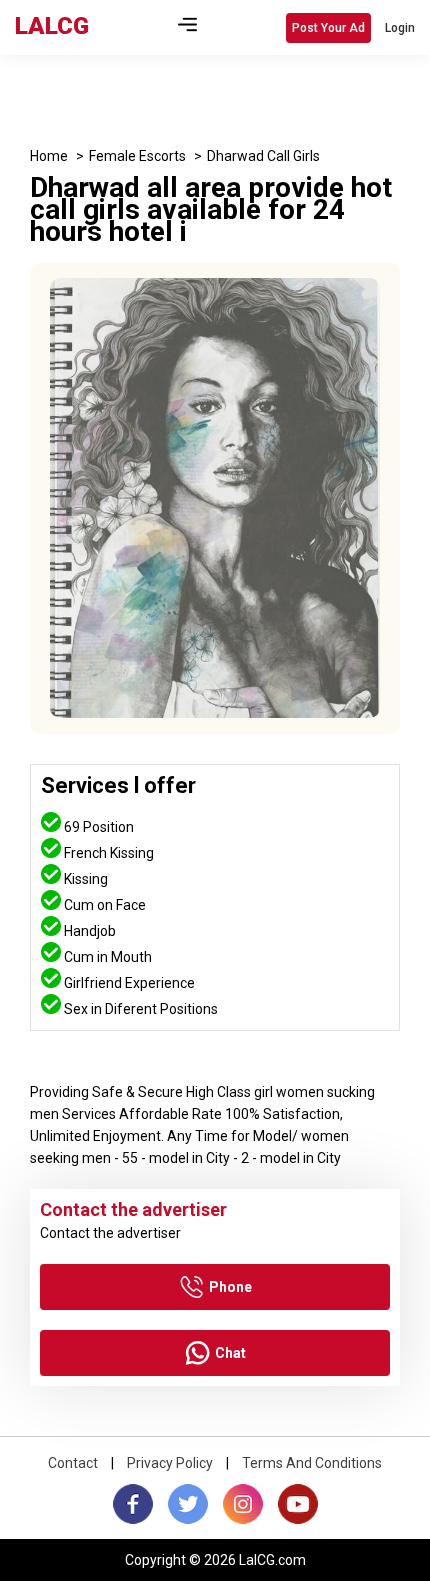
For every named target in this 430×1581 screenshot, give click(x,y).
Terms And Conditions (312, 1463)
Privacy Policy (170, 1463)
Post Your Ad (328, 28)
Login (400, 28)
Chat (230, 1353)
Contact (73, 1463)
